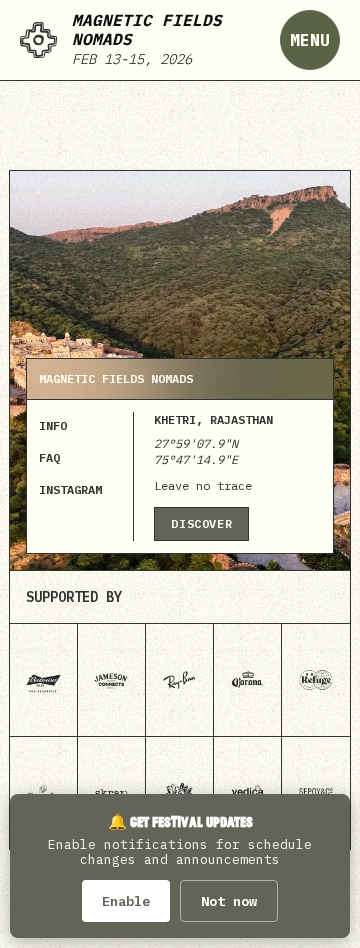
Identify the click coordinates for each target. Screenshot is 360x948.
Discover (201, 523)
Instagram (70, 489)
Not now (229, 901)
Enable (126, 901)
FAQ (49, 457)
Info (53, 425)
